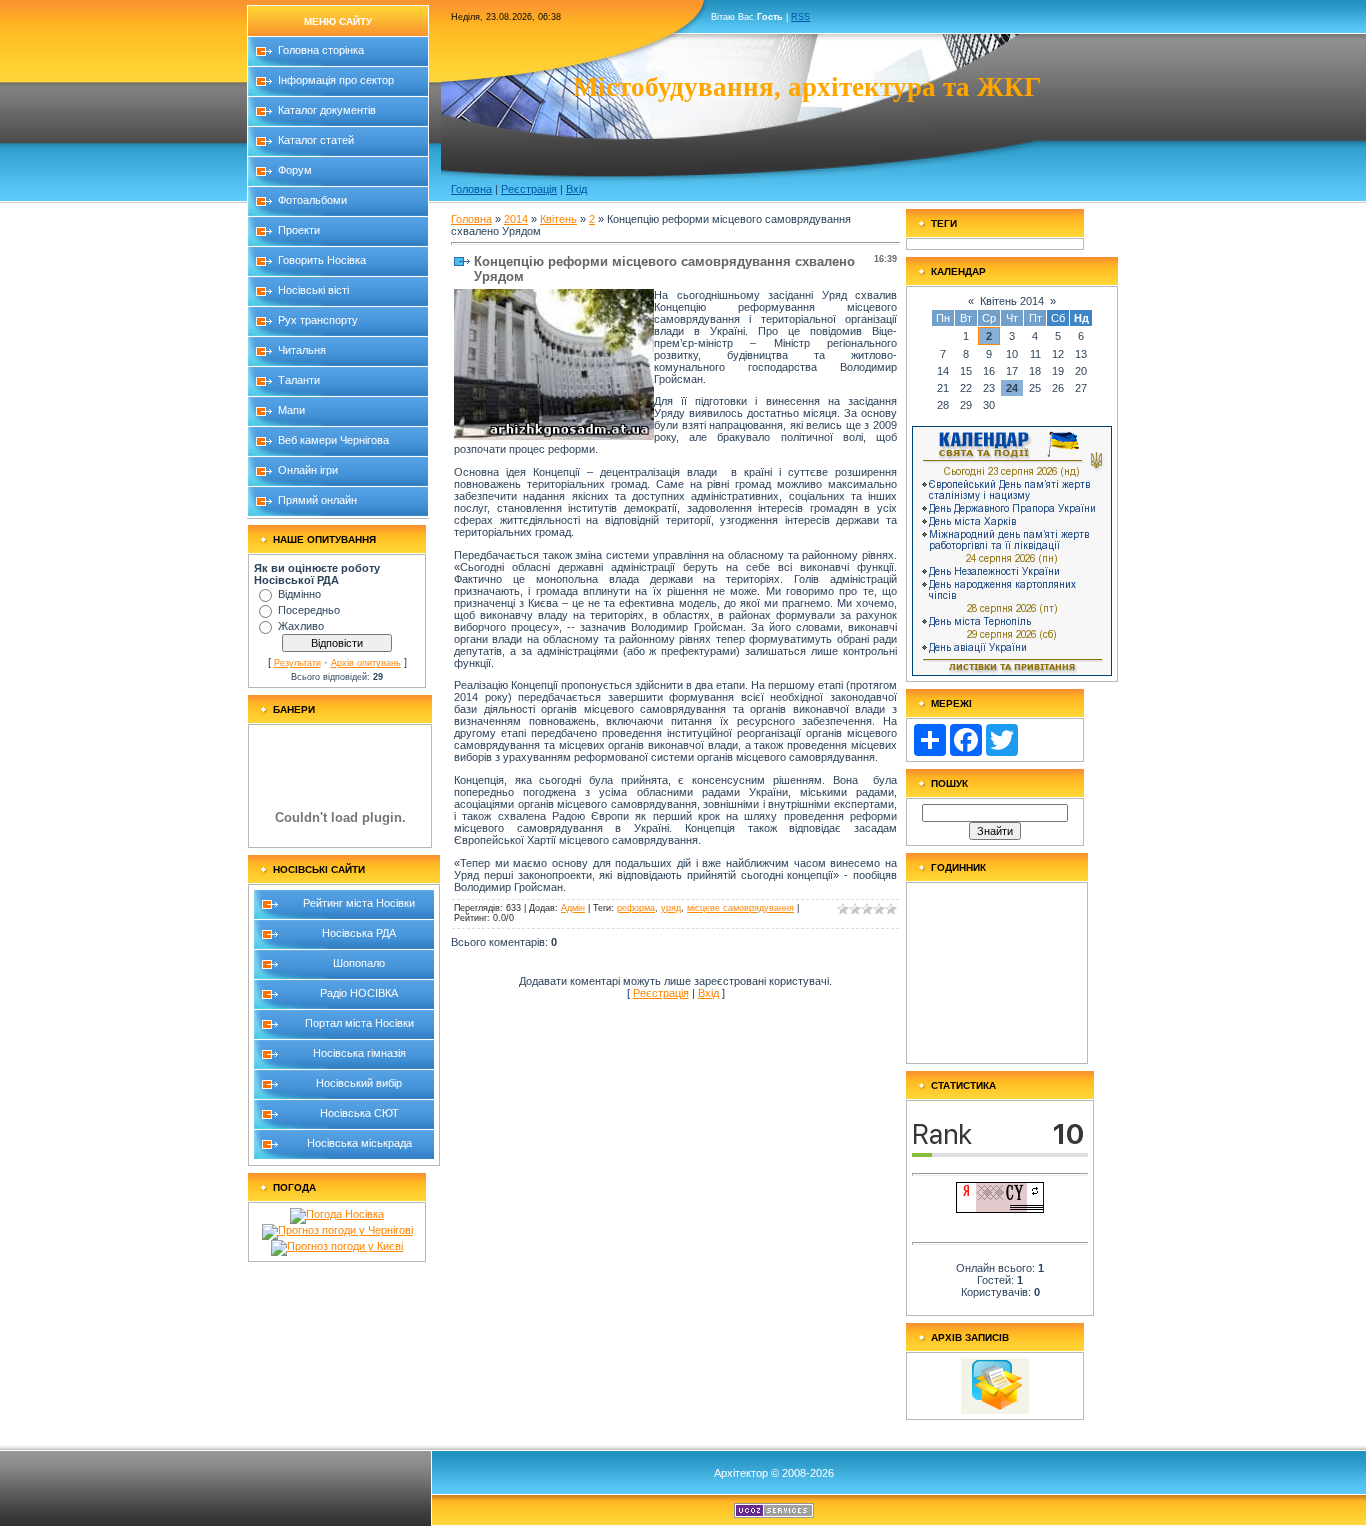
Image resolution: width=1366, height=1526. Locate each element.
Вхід (576, 189)
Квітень (558, 219)
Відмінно (299, 594)
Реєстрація (529, 189)
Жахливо (301, 626)
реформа (636, 908)
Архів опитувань (366, 663)
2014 (516, 219)
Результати (297, 663)
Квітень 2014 (1012, 301)
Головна (471, 189)
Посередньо (309, 610)
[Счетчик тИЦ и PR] (1000, 1209)
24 (1012, 388)
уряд (671, 908)
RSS (800, 17)
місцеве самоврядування (740, 908)
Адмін (573, 908)
